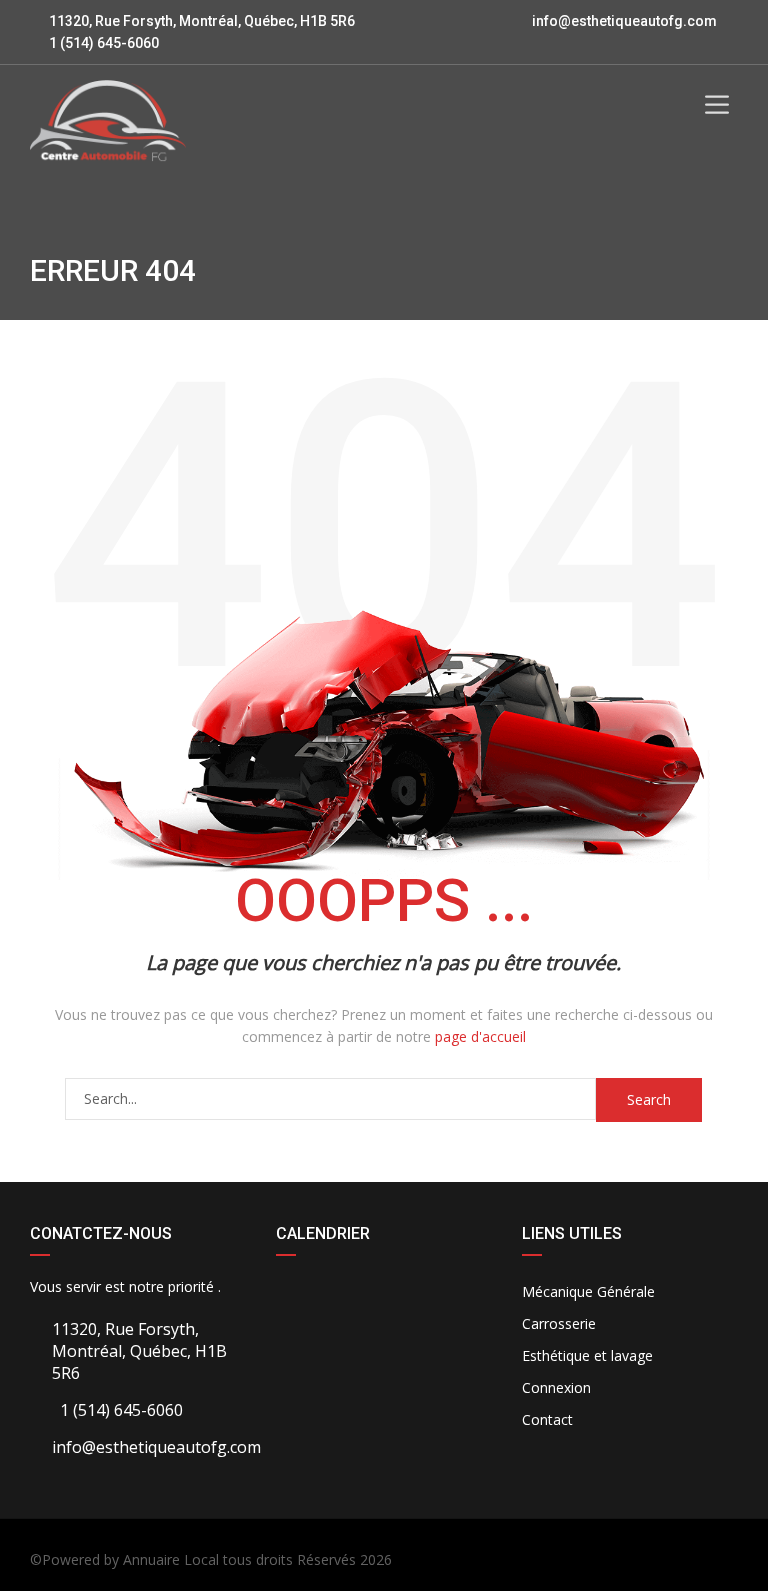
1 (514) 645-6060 (102, 43)
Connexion (556, 1387)
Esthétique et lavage (587, 1355)
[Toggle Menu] (717, 105)
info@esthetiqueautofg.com (624, 21)
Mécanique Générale (588, 1291)
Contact (547, 1419)
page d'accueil (480, 1036)
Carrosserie (559, 1323)
